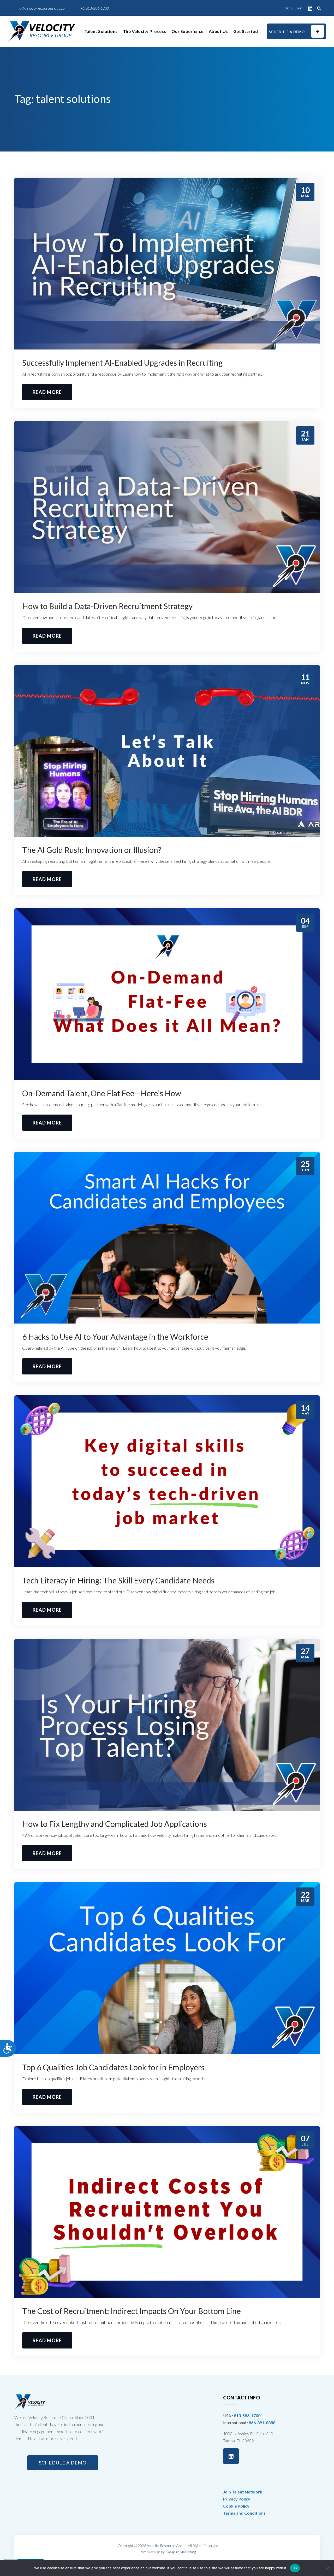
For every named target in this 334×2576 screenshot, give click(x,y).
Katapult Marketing (181, 2552)
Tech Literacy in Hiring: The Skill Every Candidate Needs (118, 1580)
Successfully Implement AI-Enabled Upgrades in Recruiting (123, 363)
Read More (47, 392)
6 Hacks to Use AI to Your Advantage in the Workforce (115, 1337)
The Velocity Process (145, 31)
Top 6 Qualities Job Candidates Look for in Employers (113, 2067)
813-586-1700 (247, 2415)
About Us (218, 31)
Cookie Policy (236, 2506)
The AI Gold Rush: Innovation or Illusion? (93, 850)
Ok (295, 2568)
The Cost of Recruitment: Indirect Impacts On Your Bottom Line (132, 2311)
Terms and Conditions (244, 2513)
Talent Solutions (101, 31)
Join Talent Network (243, 2492)
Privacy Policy (237, 2499)
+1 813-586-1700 (95, 8)
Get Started (246, 31)
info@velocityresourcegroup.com (42, 8)
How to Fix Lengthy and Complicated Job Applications (115, 1824)
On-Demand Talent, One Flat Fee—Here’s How (102, 1093)
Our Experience (187, 31)
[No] (327, 2568)
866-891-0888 (262, 2423)
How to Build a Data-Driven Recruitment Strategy (108, 606)
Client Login (293, 8)
